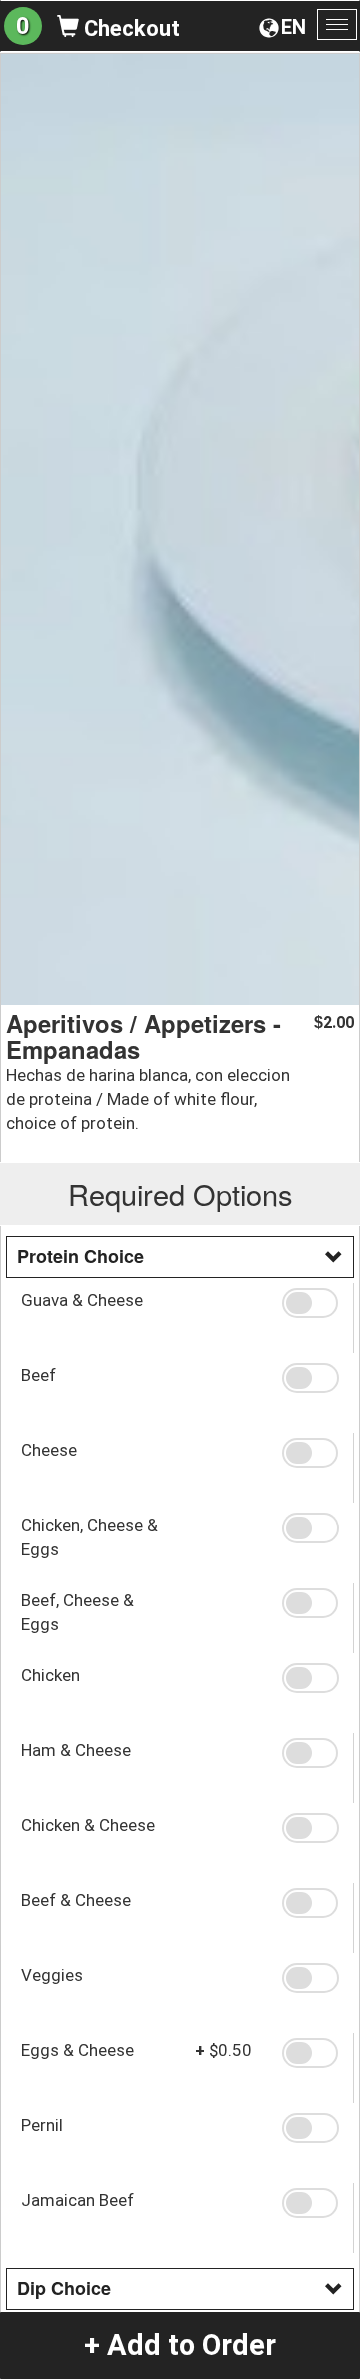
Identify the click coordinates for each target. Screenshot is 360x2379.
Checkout (129, 28)
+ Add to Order (180, 2345)
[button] (310, 1303)
